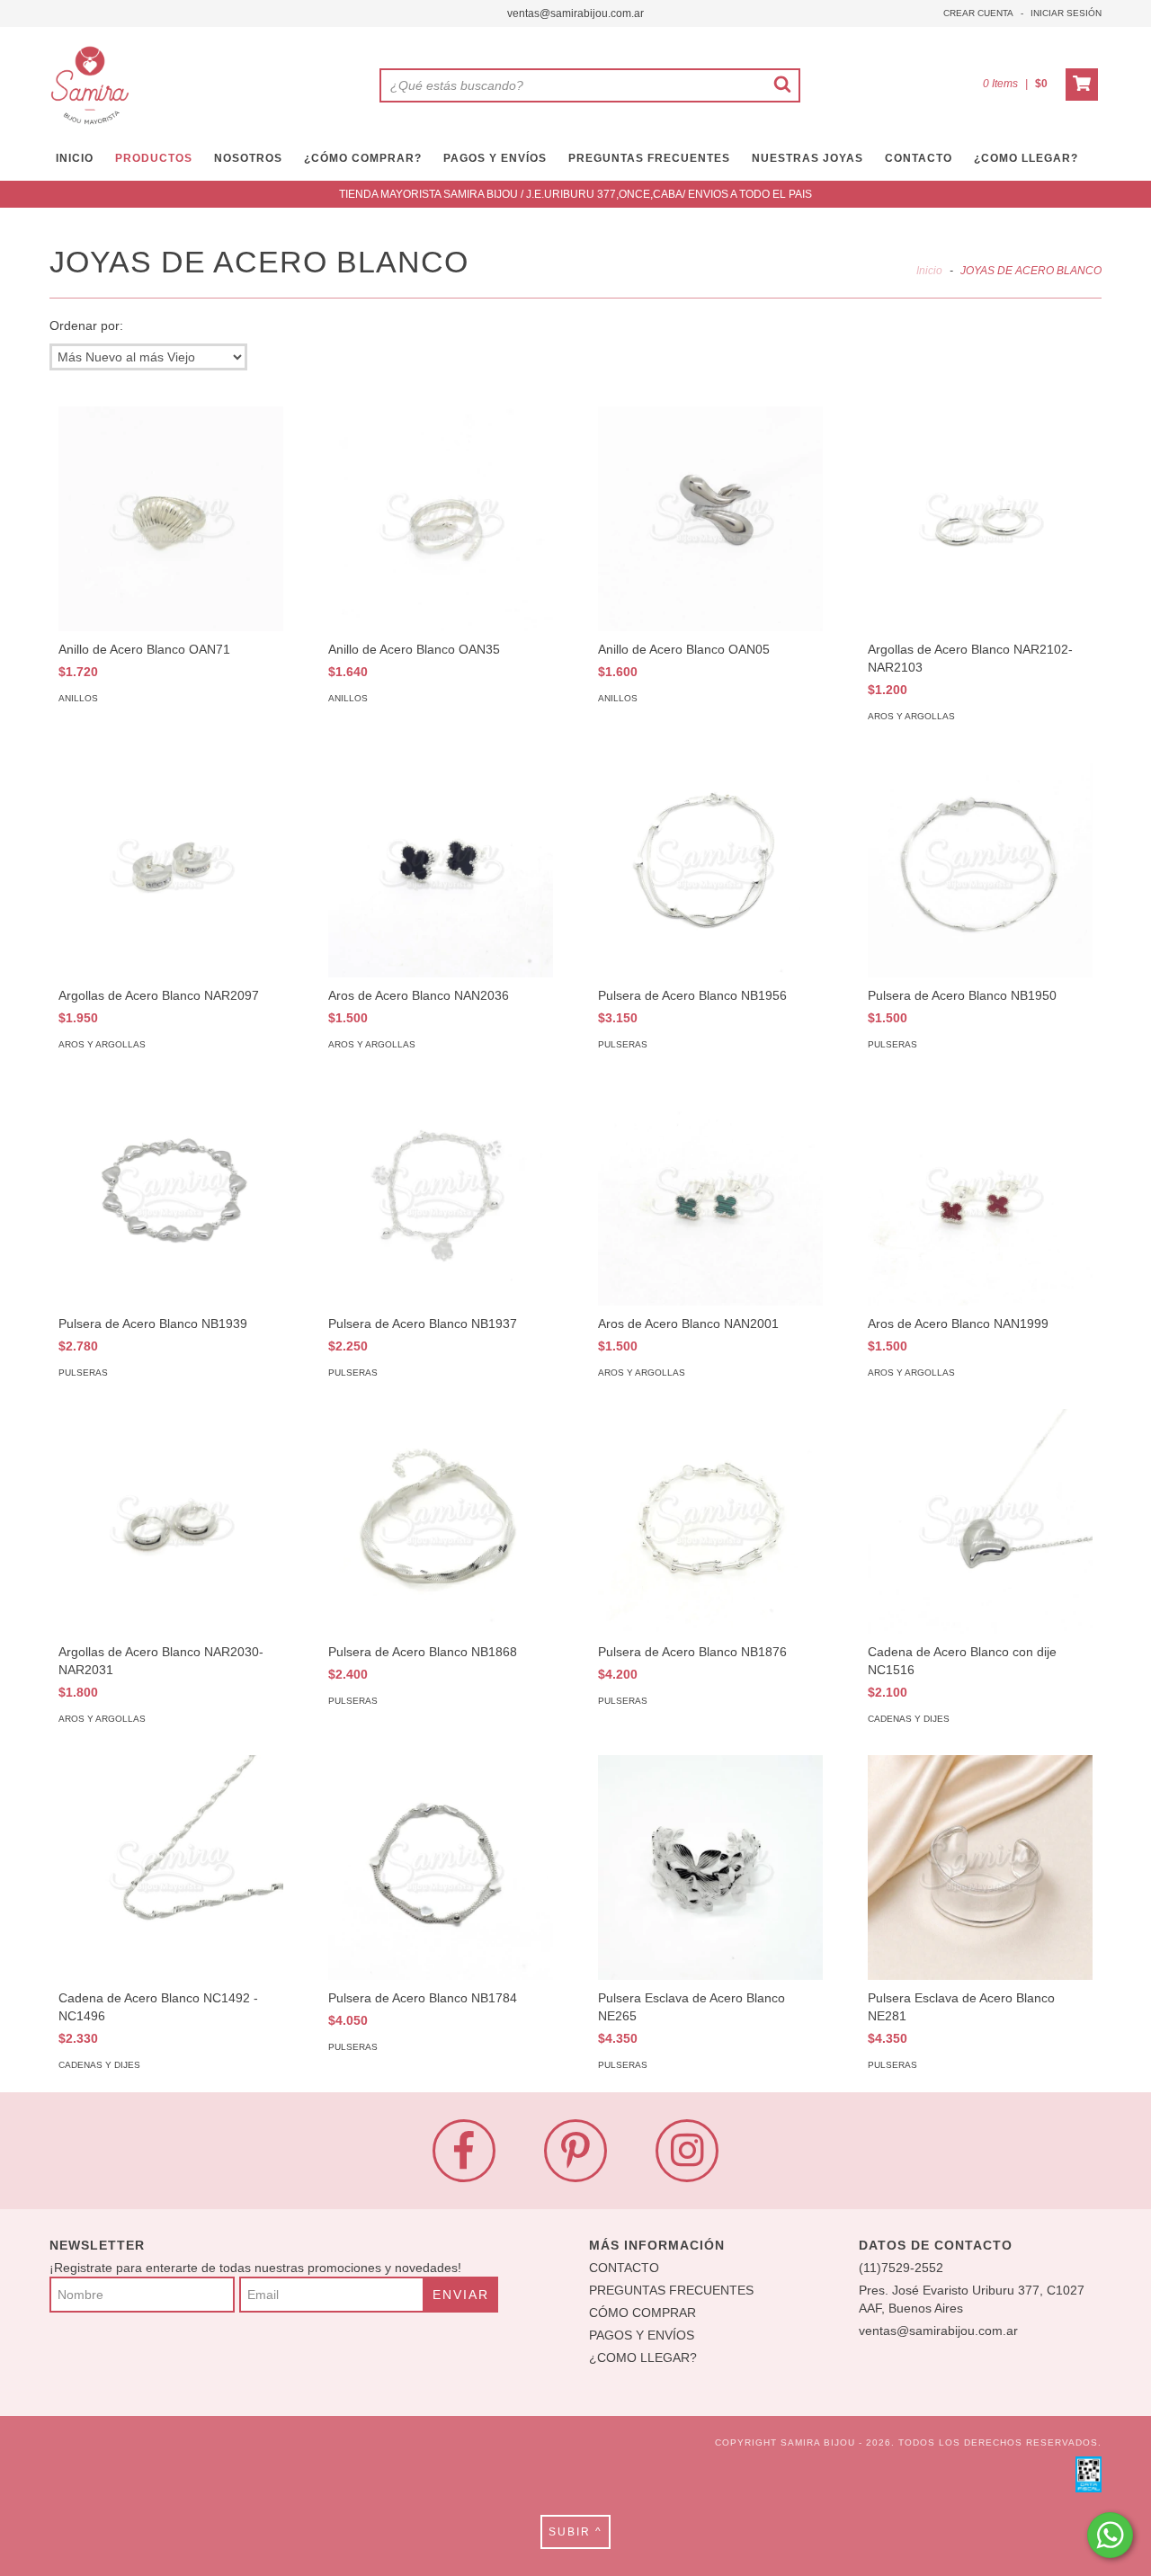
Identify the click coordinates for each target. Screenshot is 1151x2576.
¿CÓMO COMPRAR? (363, 158)
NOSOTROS (248, 158)
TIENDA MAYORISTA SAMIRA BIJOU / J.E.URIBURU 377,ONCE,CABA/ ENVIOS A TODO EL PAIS (575, 194)
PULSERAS (623, 1044)
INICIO (75, 158)
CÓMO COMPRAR (642, 2313)
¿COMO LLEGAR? (643, 2358)
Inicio (929, 271)
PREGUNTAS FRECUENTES (649, 158)
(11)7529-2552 (901, 2268)
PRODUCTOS (154, 158)
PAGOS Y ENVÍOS (495, 158)
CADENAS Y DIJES (909, 1719)
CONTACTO (919, 158)
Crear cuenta (978, 13)
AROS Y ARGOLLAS (911, 716)
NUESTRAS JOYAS (807, 158)
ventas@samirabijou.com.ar (575, 13)
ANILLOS (78, 698)
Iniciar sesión (1066, 13)
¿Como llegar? (1026, 158)
